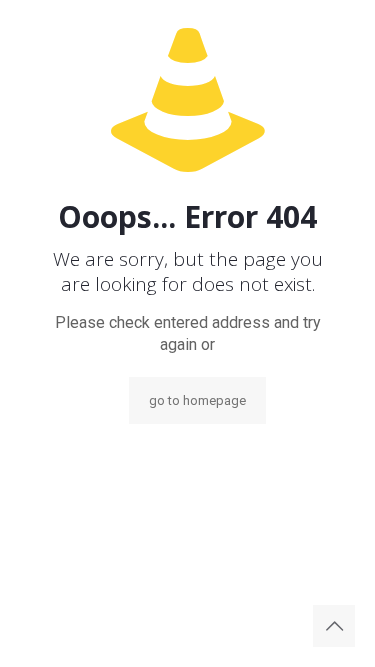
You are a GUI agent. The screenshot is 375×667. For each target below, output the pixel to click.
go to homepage (197, 400)
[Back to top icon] (334, 626)
